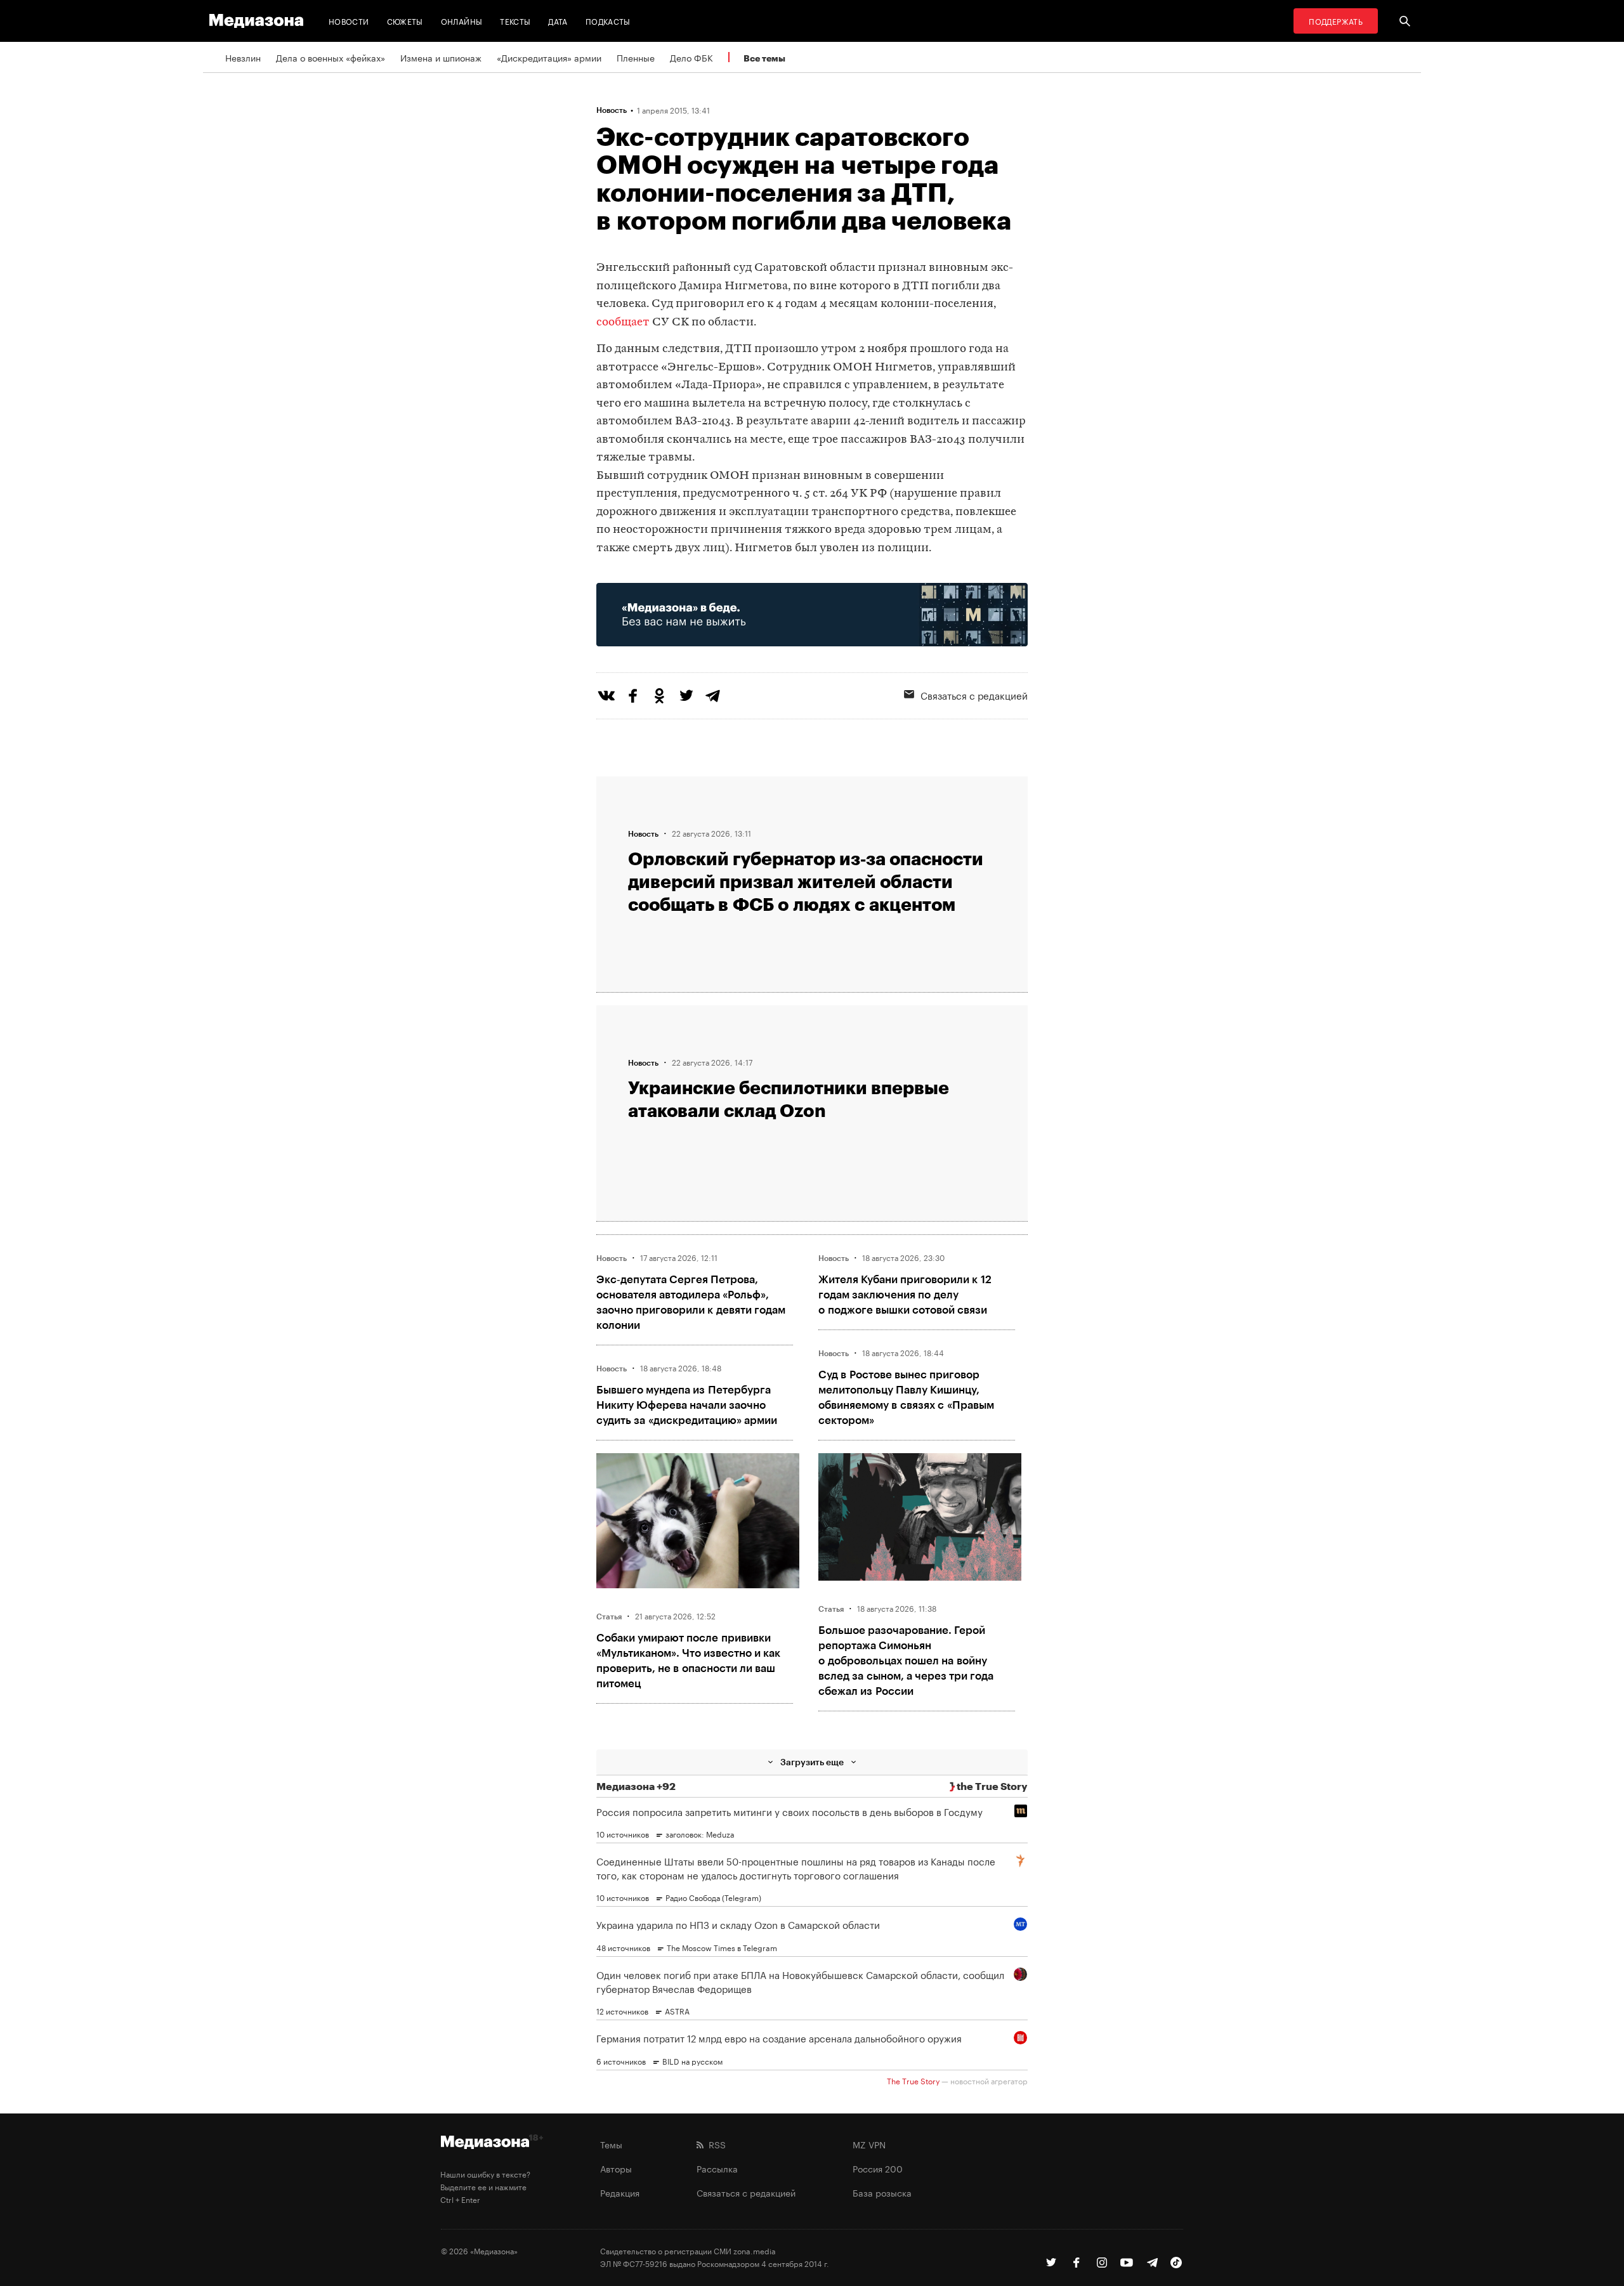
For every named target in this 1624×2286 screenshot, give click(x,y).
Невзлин (243, 57)
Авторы (616, 2168)
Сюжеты (405, 21)
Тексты (515, 21)
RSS (715, 2144)
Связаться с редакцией (974, 695)
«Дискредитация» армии (549, 57)
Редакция (620, 2192)
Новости (349, 21)
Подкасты (608, 21)
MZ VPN (869, 2144)
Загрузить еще (812, 1762)
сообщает (623, 323)
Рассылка (717, 2168)
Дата (558, 21)
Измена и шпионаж (441, 57)
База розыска (882, 2192)
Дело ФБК (691, 57)
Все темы (764, 58)
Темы (611, 2144)
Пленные (636, 57)
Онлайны (462, 21)
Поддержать (1336, 21)
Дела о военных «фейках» (331, 57)
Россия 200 (878, 2168)
